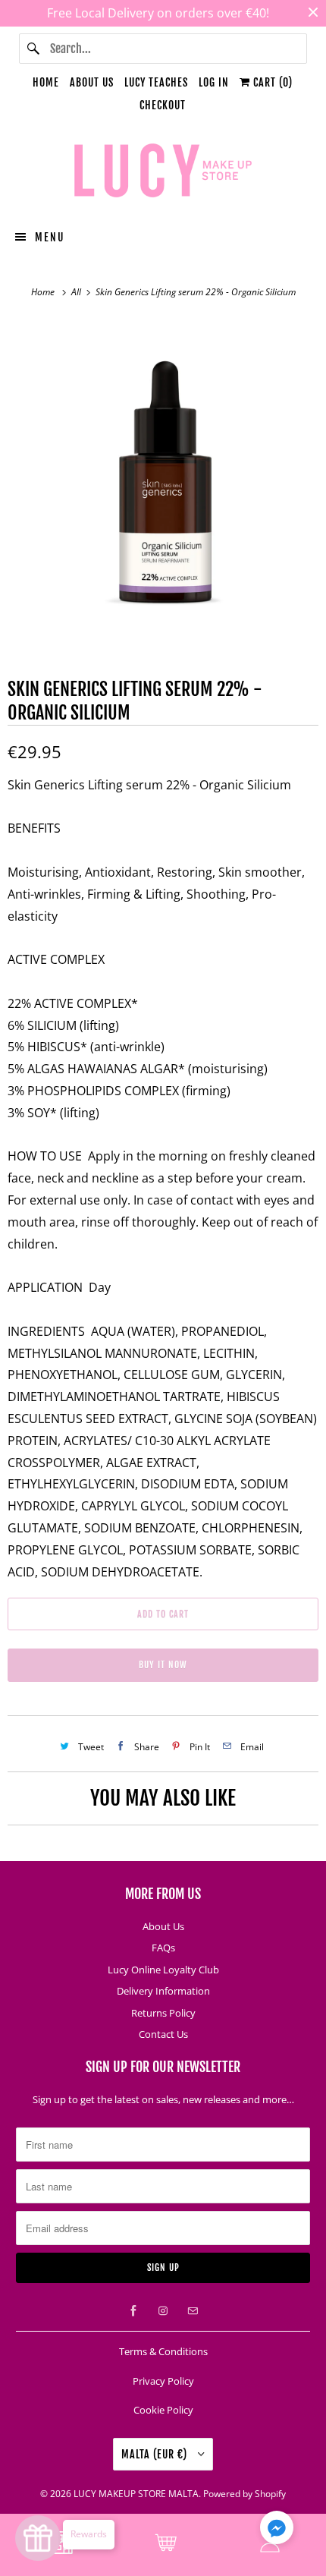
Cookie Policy (163, 2410)
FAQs (163, 1948)
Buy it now (163, 1665)
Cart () (271, 82)
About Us (92, 82)
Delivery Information (163, 1991)
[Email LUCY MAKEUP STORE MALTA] (193, 2311)
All (77, 292)
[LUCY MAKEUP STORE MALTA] (163, 173)
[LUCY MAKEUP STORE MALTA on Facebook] (133, 2311)
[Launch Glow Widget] (38, 2538)
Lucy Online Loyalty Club (163, 1970)
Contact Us (163, 2034)
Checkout (163, 105)
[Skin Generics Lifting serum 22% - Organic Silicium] (163, 474)
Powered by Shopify (244, 2494)
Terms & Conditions (163, 2351)
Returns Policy (163, 2013)
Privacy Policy (163, 2381)
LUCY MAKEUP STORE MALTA (136, 2494)
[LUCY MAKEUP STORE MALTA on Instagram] (163, 2311)
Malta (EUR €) (156, 2454)
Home (46, 82)
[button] (277, 2530)
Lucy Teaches (156, 82)
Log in (214, 82)
